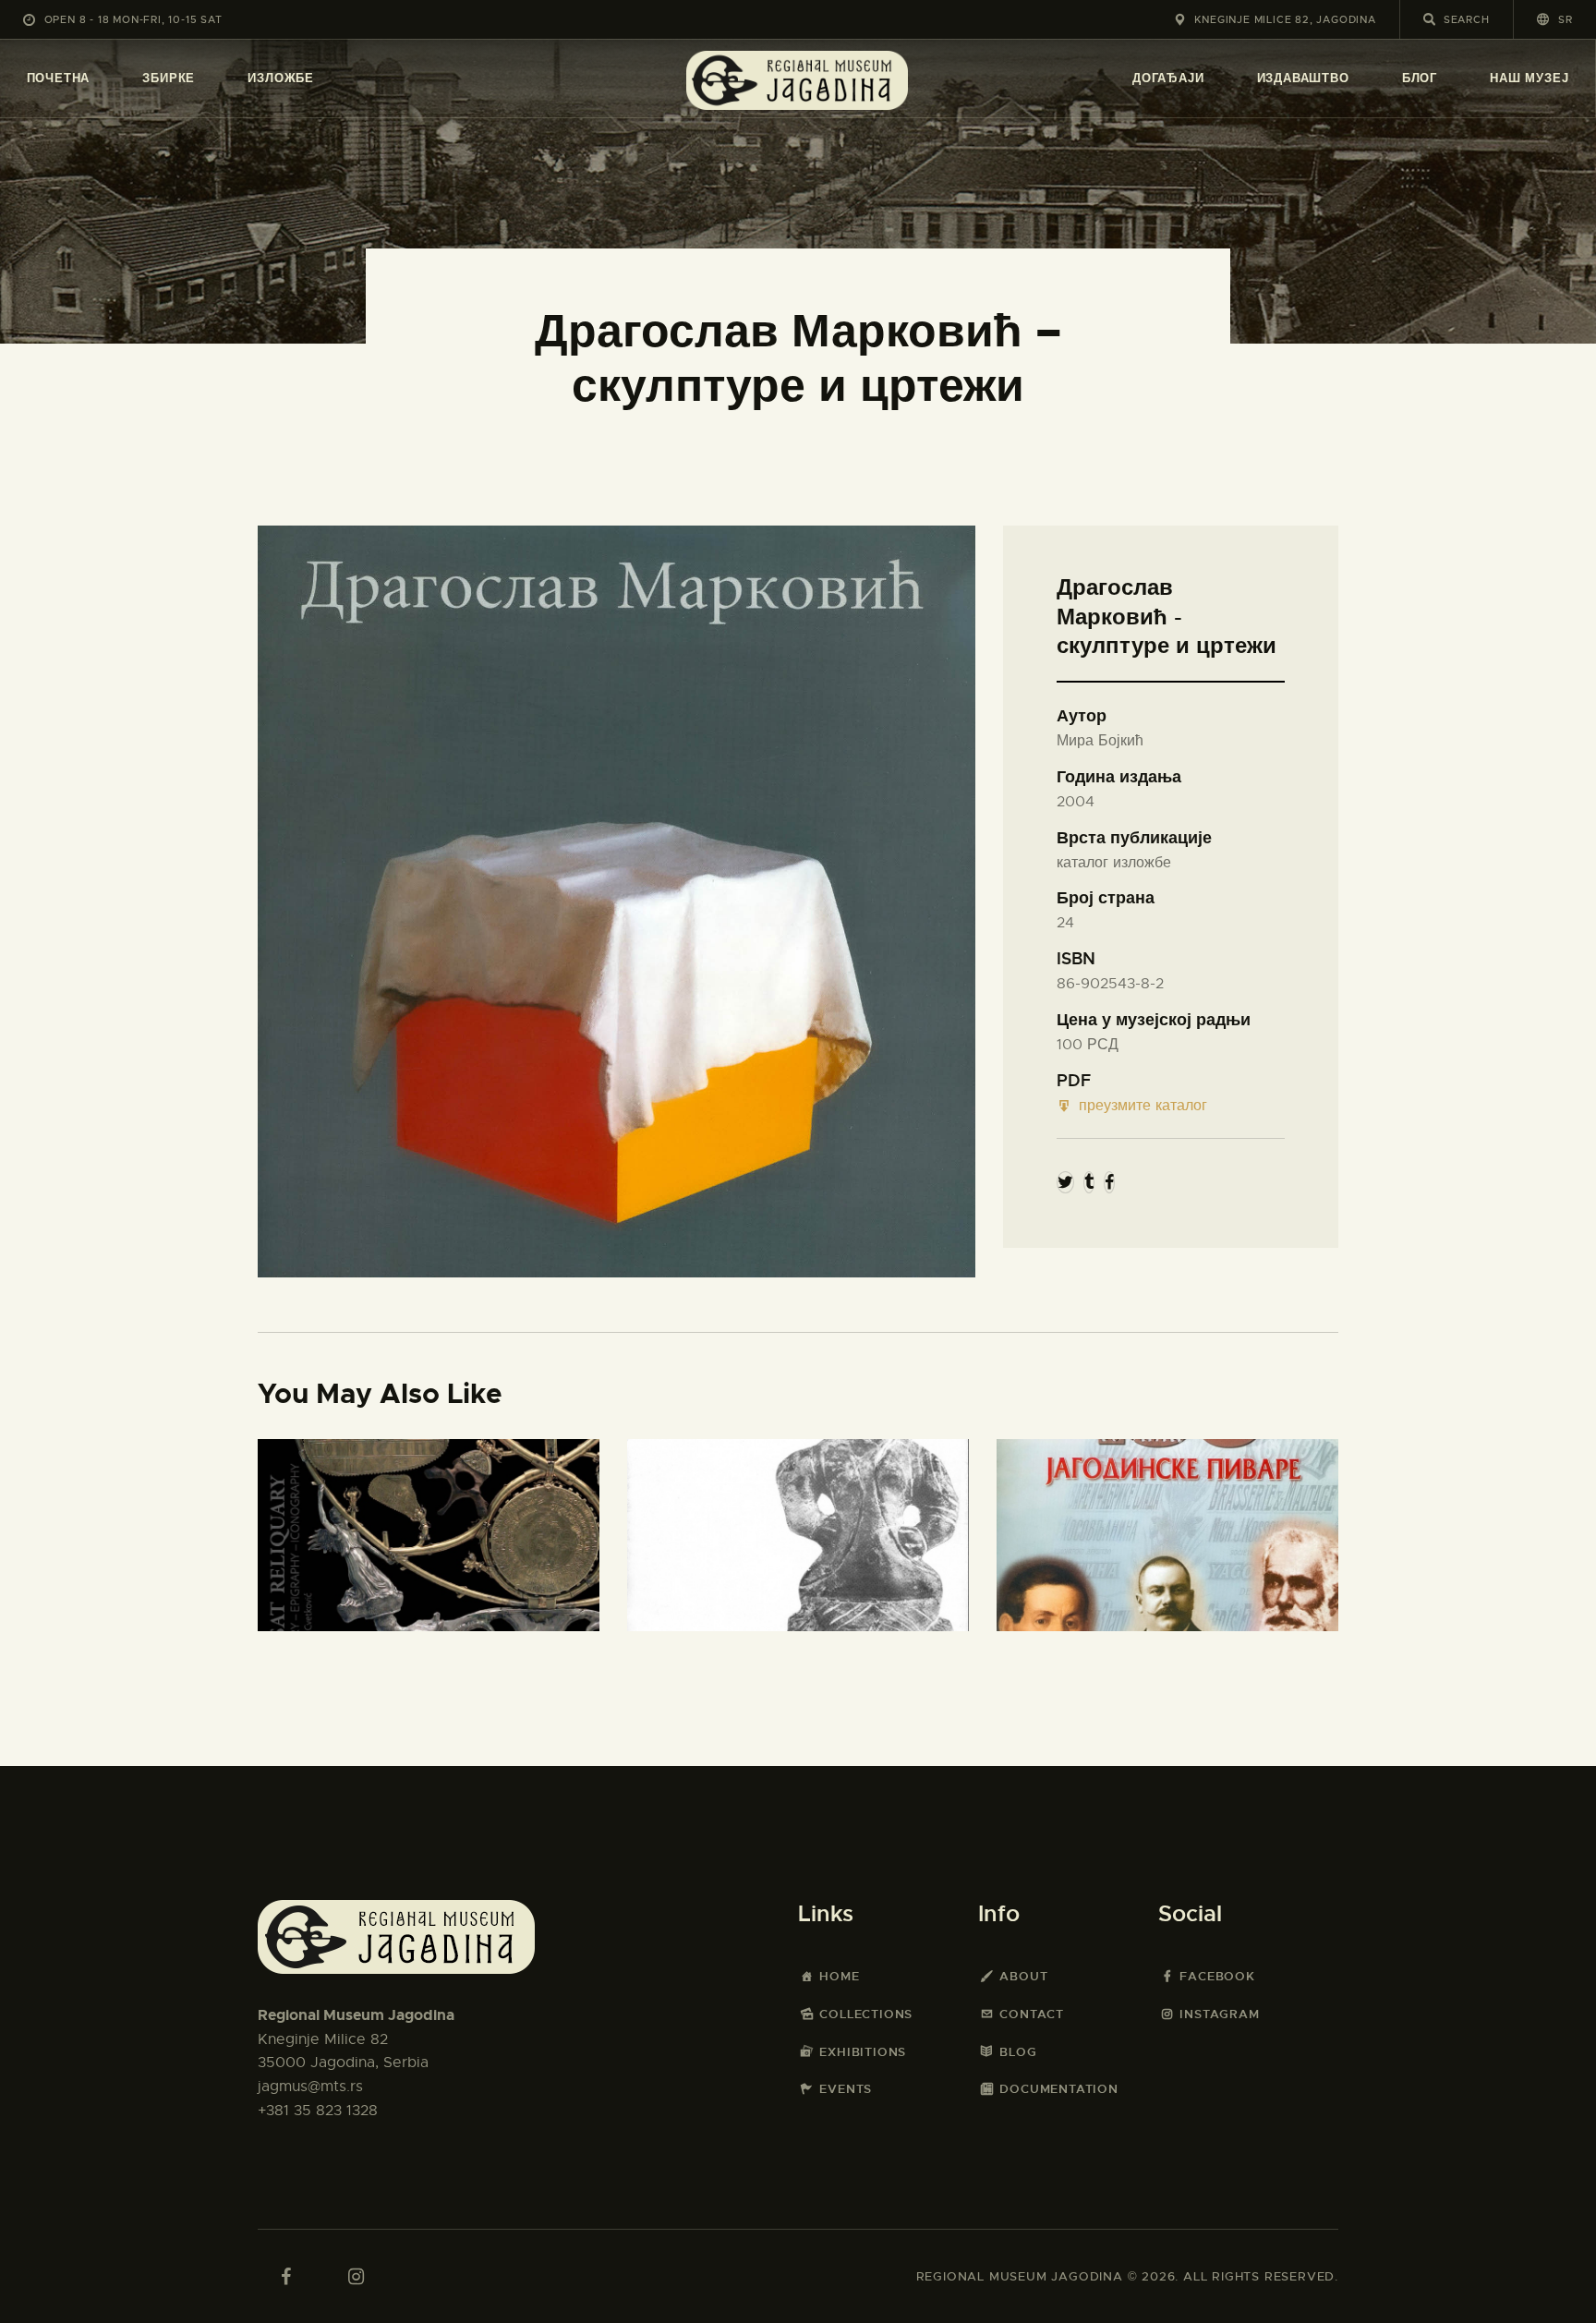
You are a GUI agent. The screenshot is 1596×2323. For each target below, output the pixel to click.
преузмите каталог (1143, 1106)
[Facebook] (1109, 1182)
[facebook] (285, 2277)
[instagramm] (356, 2277)
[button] (1555, 19)
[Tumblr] (1089, 1182)
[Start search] (1429, 19)
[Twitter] (1065, 1182)
